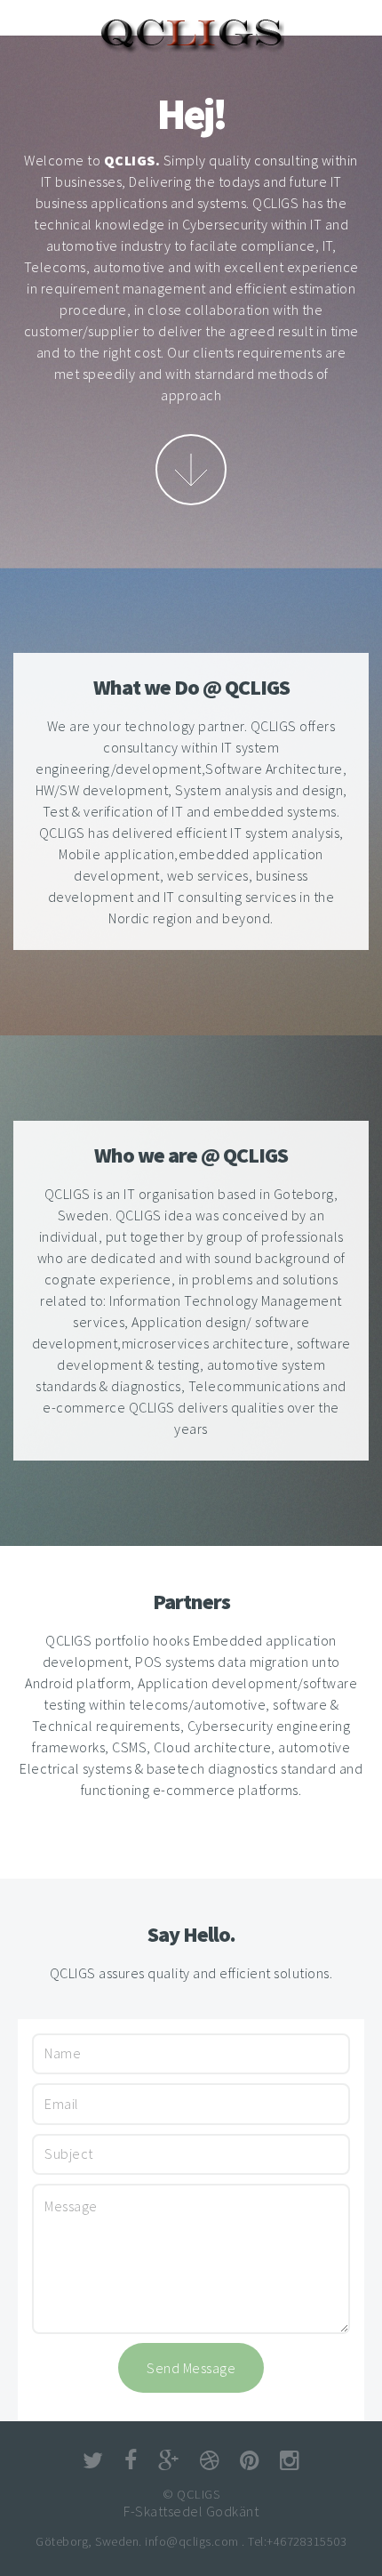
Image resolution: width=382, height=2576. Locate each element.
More (191, 470)
